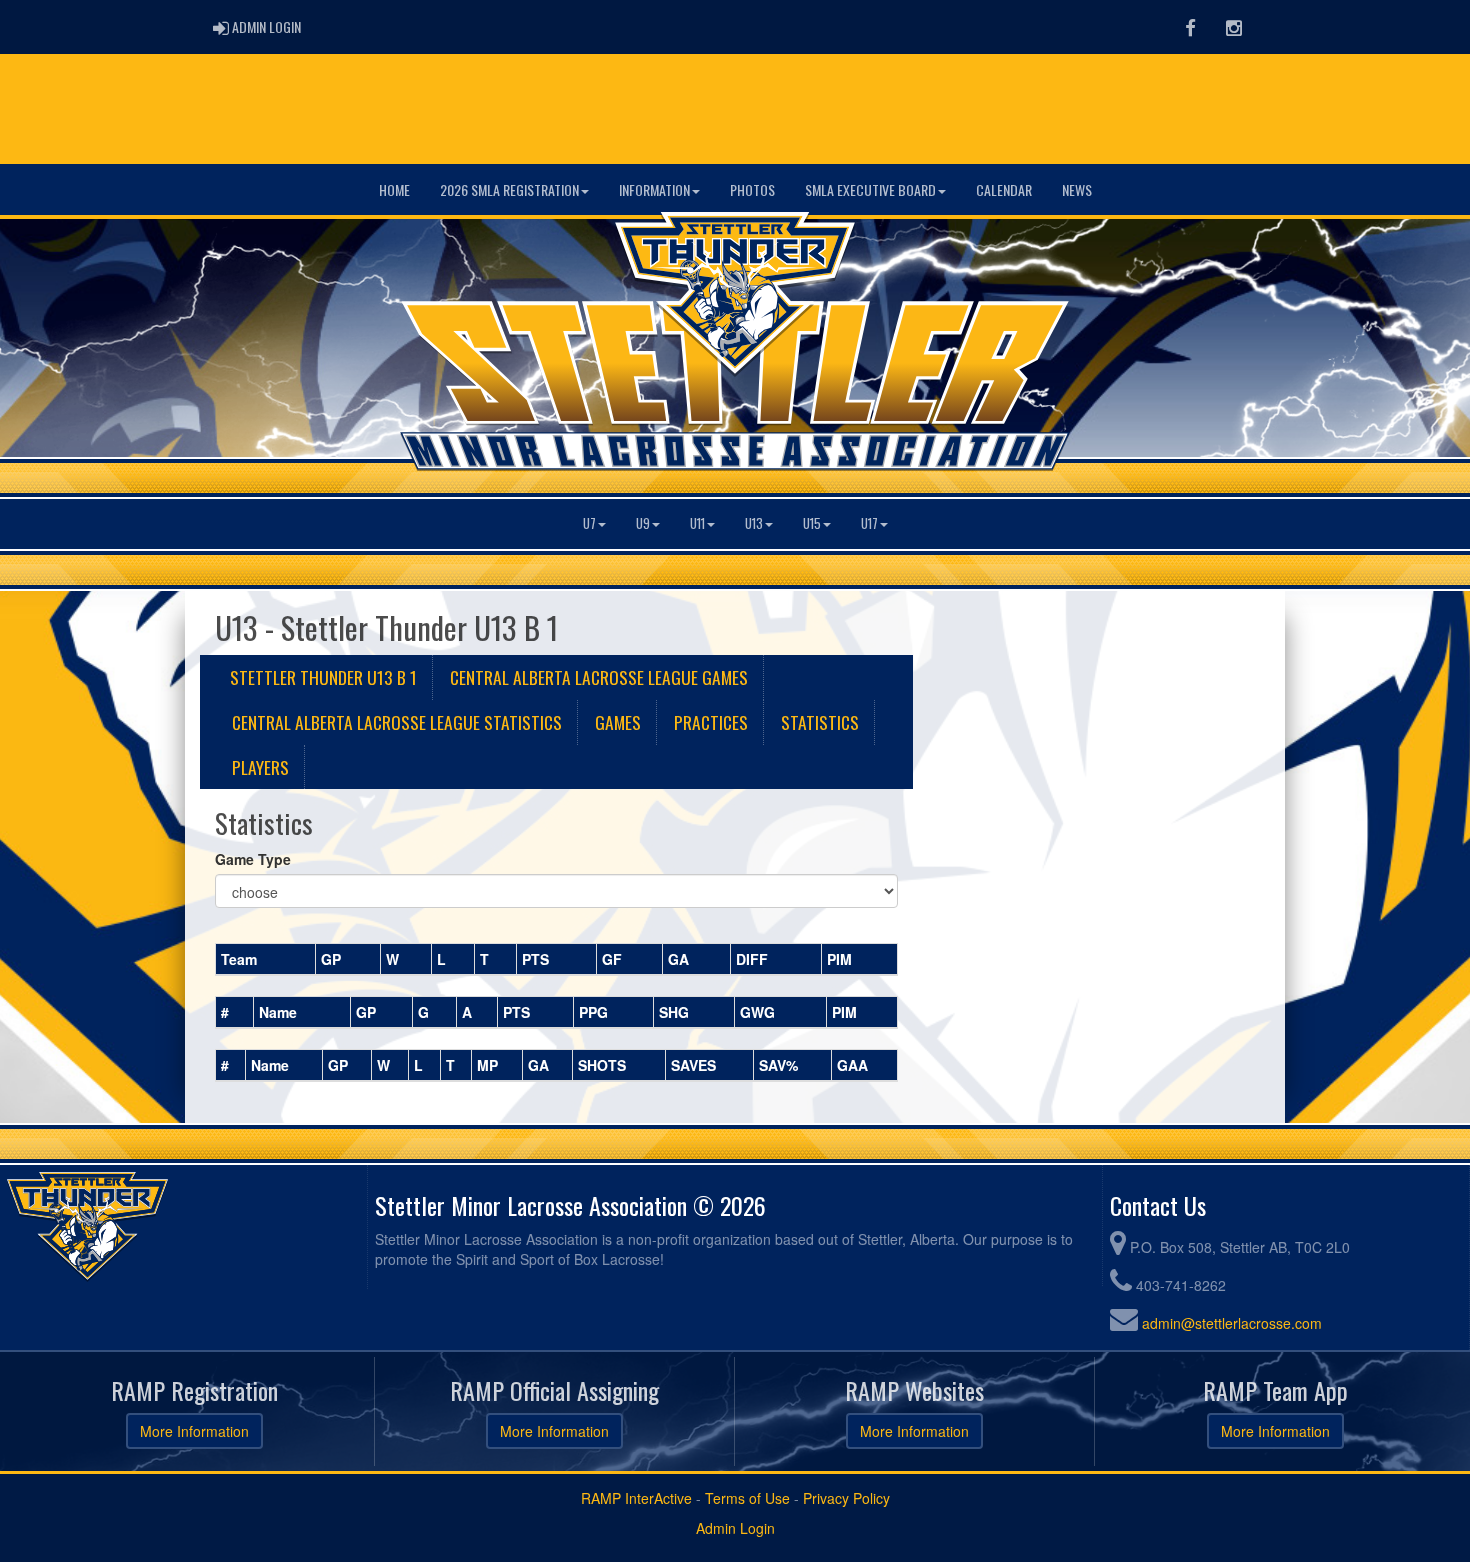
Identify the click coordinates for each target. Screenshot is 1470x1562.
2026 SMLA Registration (509, 189)
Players (260, 767)
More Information (194, 1431)
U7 (589, 523)
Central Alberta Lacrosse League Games (599, 677)
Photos (752, 189)
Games (618, 722)
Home (394, 189)
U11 (697, 523)
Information (654, 189)
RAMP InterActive (636, 1498)
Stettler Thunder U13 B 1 (323, 677)
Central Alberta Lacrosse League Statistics (397, 722)
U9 (643, 523)
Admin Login (735, 1528)
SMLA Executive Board (870, 189)
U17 (869, 523)
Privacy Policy (846, 1498)
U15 (812, 523)
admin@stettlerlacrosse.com (1232, 1323)
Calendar (1004, 189)
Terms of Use (747, 1498)
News (1077, 189)
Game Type (253, 859)
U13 (754, 523)
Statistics (820, 722)
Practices (711, 722)
